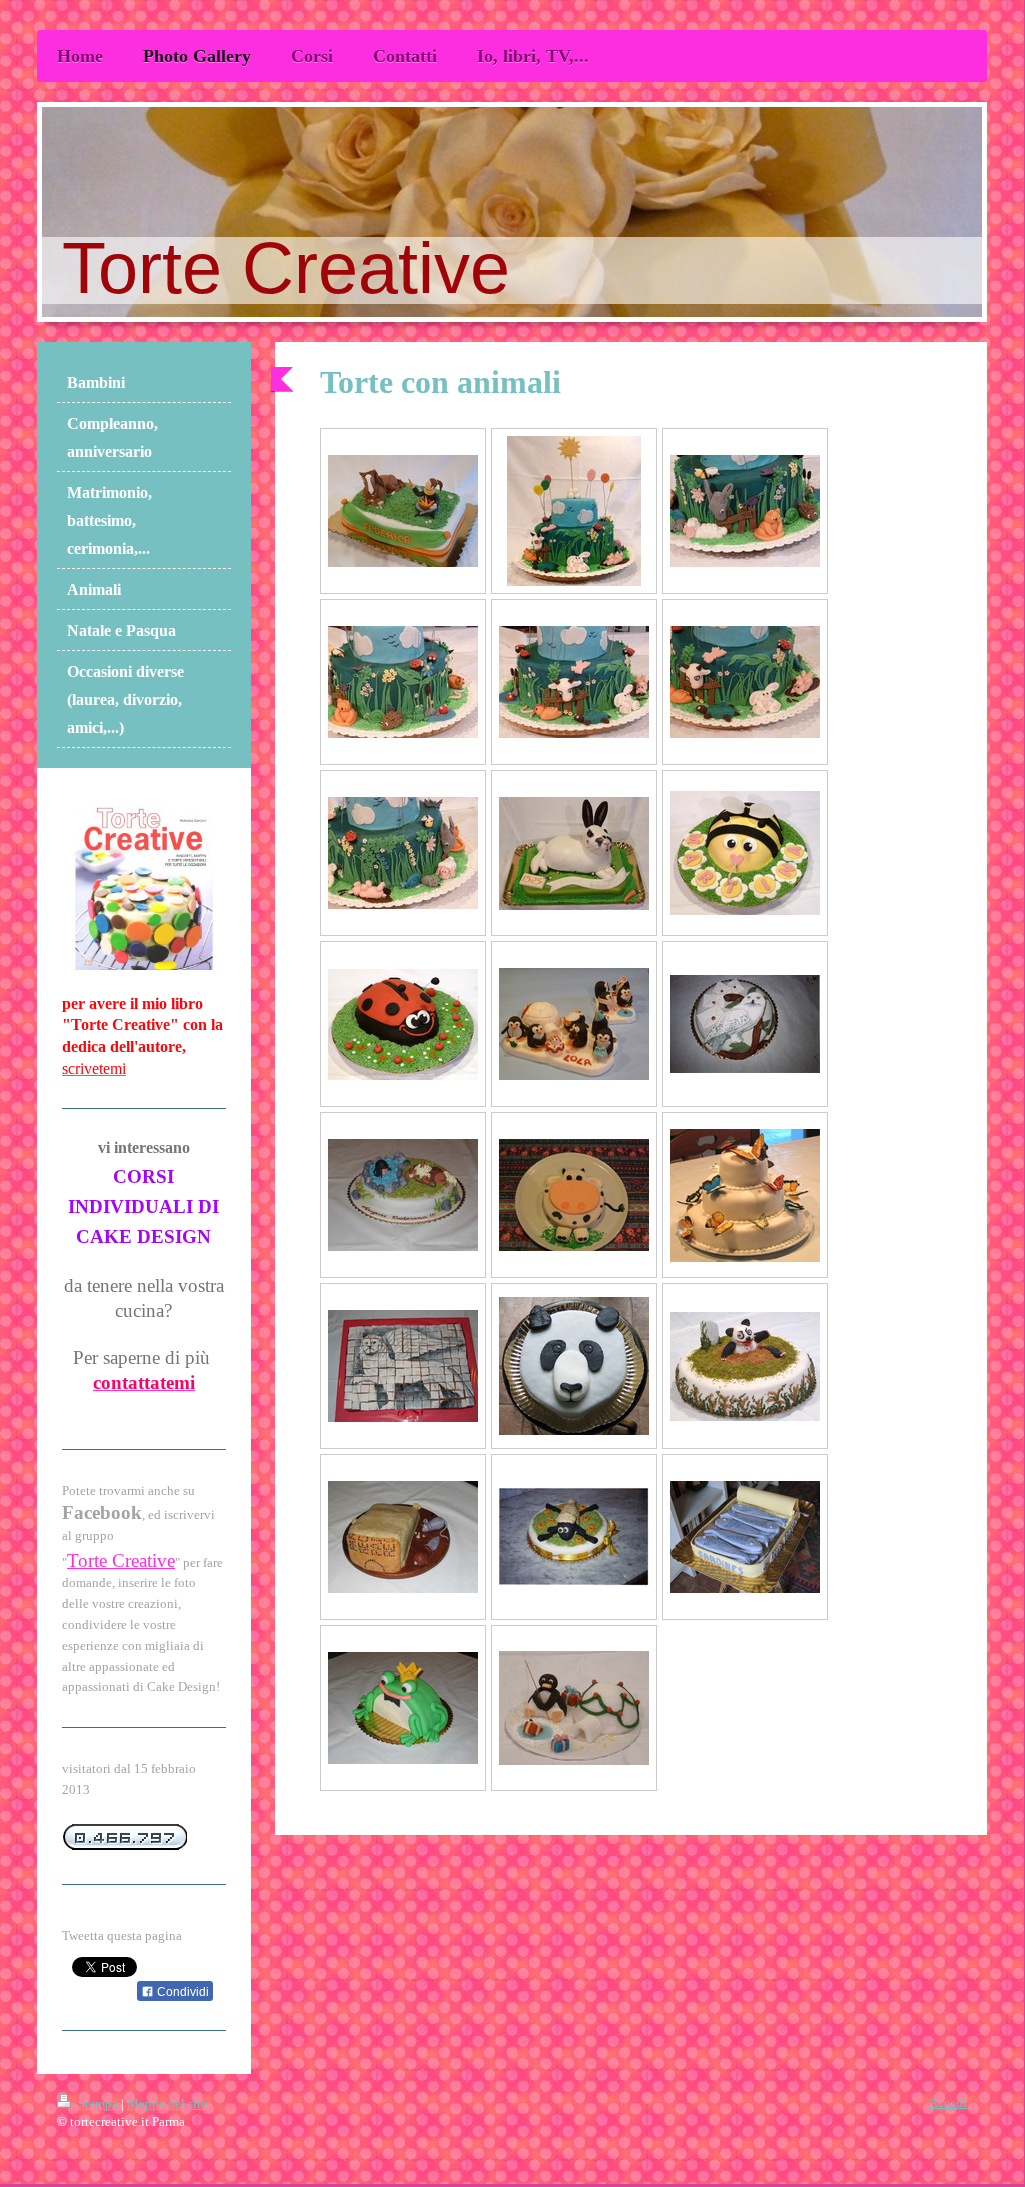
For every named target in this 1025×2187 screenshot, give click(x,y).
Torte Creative (121, 1560)
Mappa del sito (167, 2103)
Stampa (98, 2103)
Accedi (948, 2102)
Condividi (181, 1992)
